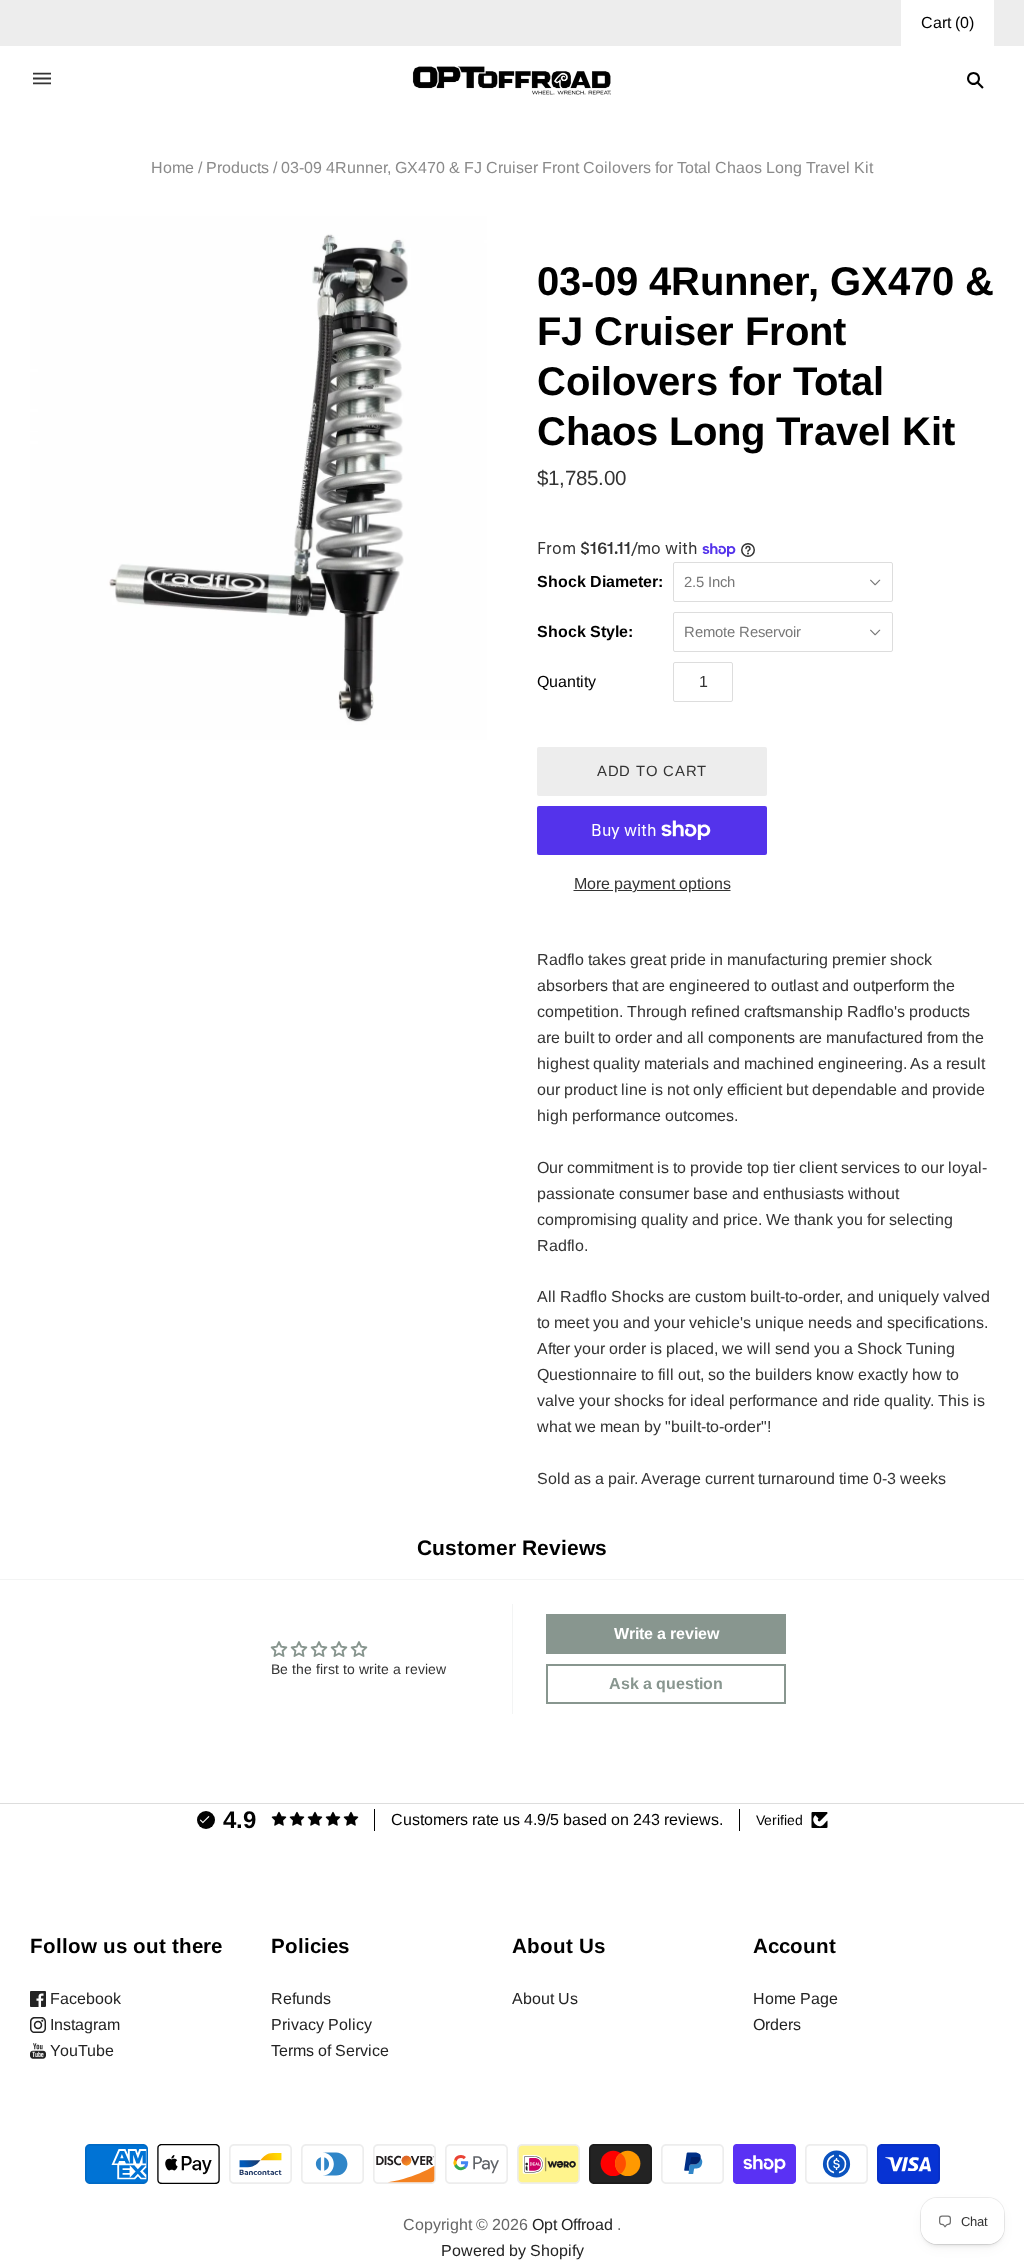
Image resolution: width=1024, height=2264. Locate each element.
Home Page (795, 1998)
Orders (777, 2024)
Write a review (666, 1633)
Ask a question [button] (666, 1683)
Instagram (83, 2024)
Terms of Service (330, 2050)
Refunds (301, 1998)
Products (237, 167)
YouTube (80, 2050)
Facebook (83, 1998)
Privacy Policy (321, 2024)
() (947, 22)
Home (172, 167)
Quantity (566, 681)
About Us (545, 1998)
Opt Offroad (572, 2224)
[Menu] (42, 80)
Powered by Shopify (512, 2250)
